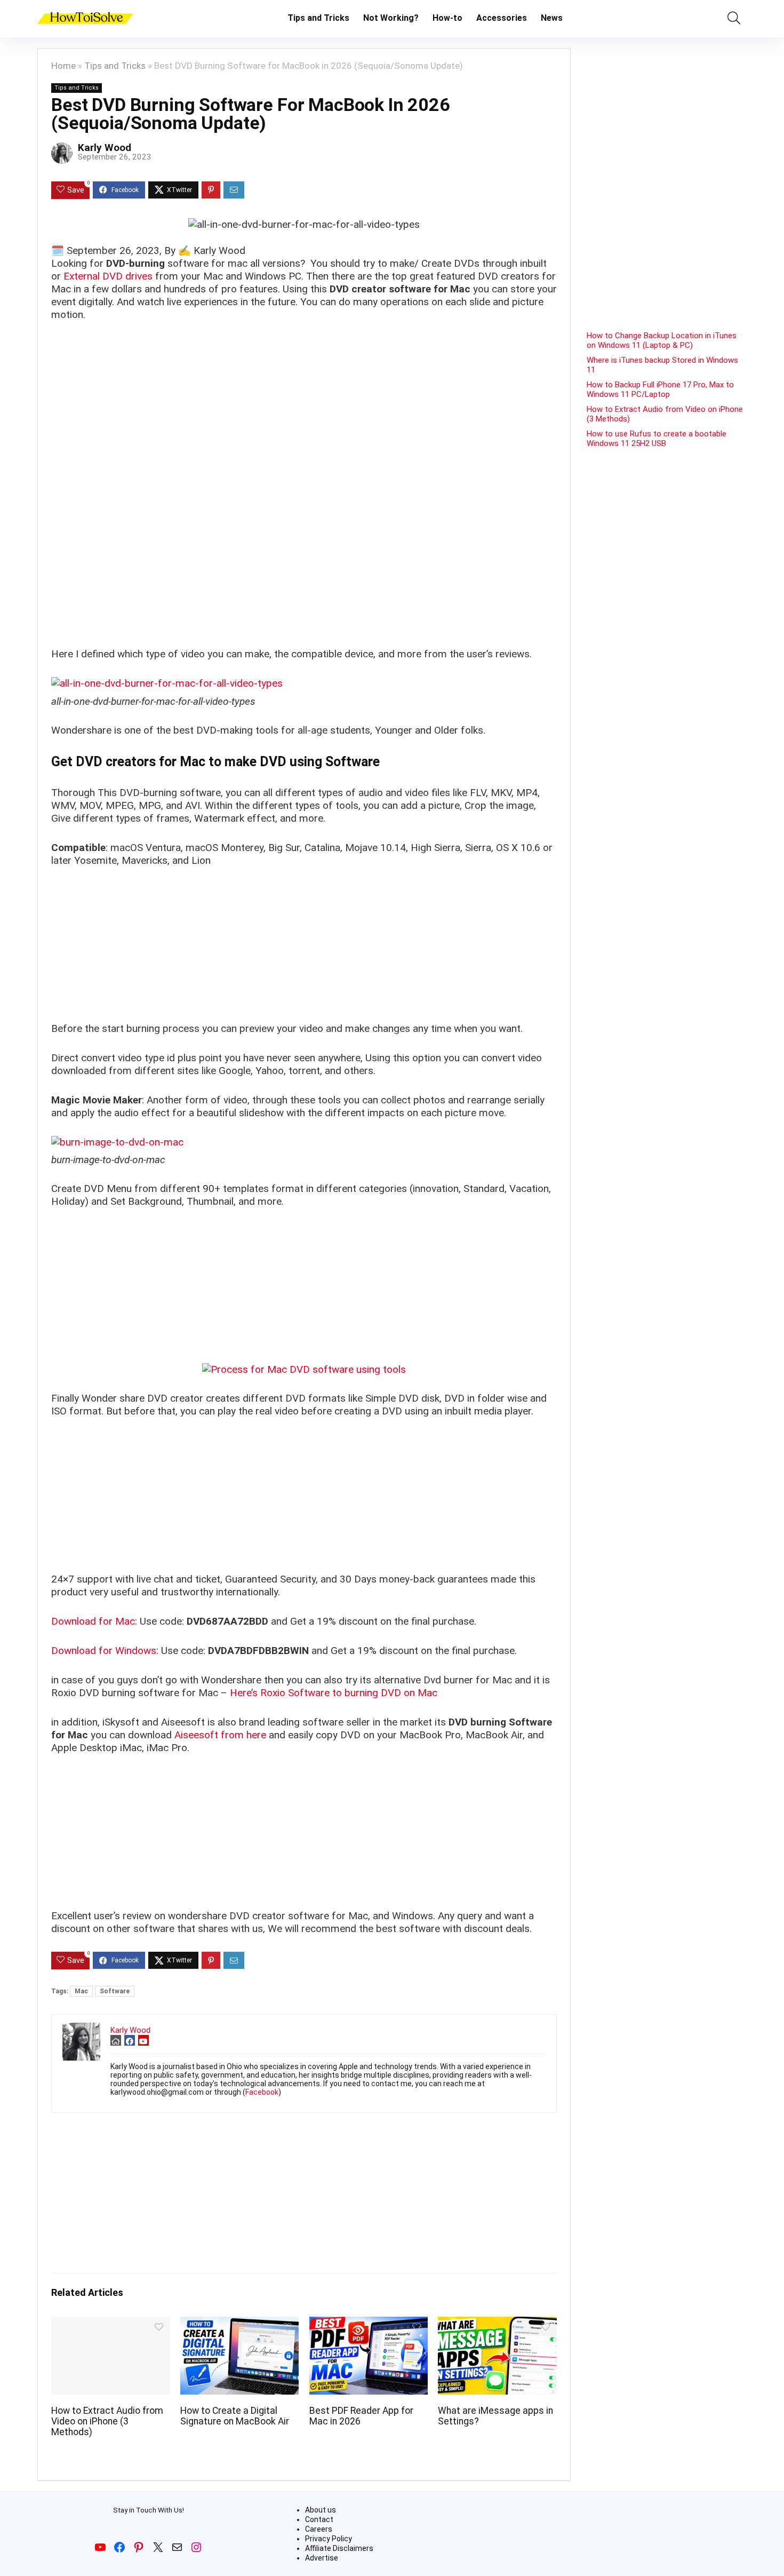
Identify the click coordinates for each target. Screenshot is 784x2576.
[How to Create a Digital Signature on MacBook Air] (239, 2324)
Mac (81, 1991)
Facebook (262, 2092)
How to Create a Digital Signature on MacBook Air (235, 2416)
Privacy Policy (329, 2539)
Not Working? (391, 18)
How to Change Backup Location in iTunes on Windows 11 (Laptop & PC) (662, 340)
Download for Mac (93, 1621)
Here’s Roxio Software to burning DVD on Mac (334, 1693)
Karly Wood (105, 148)
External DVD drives (108, 276)
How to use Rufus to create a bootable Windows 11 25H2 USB (657, 439)
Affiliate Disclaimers (339, 2548)
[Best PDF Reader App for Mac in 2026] (369, 2324)
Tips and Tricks (318, 18)
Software (115, 1991)
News (552, 18)
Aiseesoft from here (220, 1735)
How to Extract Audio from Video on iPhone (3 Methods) (107, 2421)
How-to (447, 18)
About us (321, 2510)
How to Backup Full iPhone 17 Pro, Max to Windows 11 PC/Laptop (660, 389)
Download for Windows (104, 1651)
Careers (319, 2529)
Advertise (322, 2558)
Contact (319, 2519)
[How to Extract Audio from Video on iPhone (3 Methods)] (110, 2324)
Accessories (502, 18)
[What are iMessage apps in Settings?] (497, 2324)
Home (63, 66)
